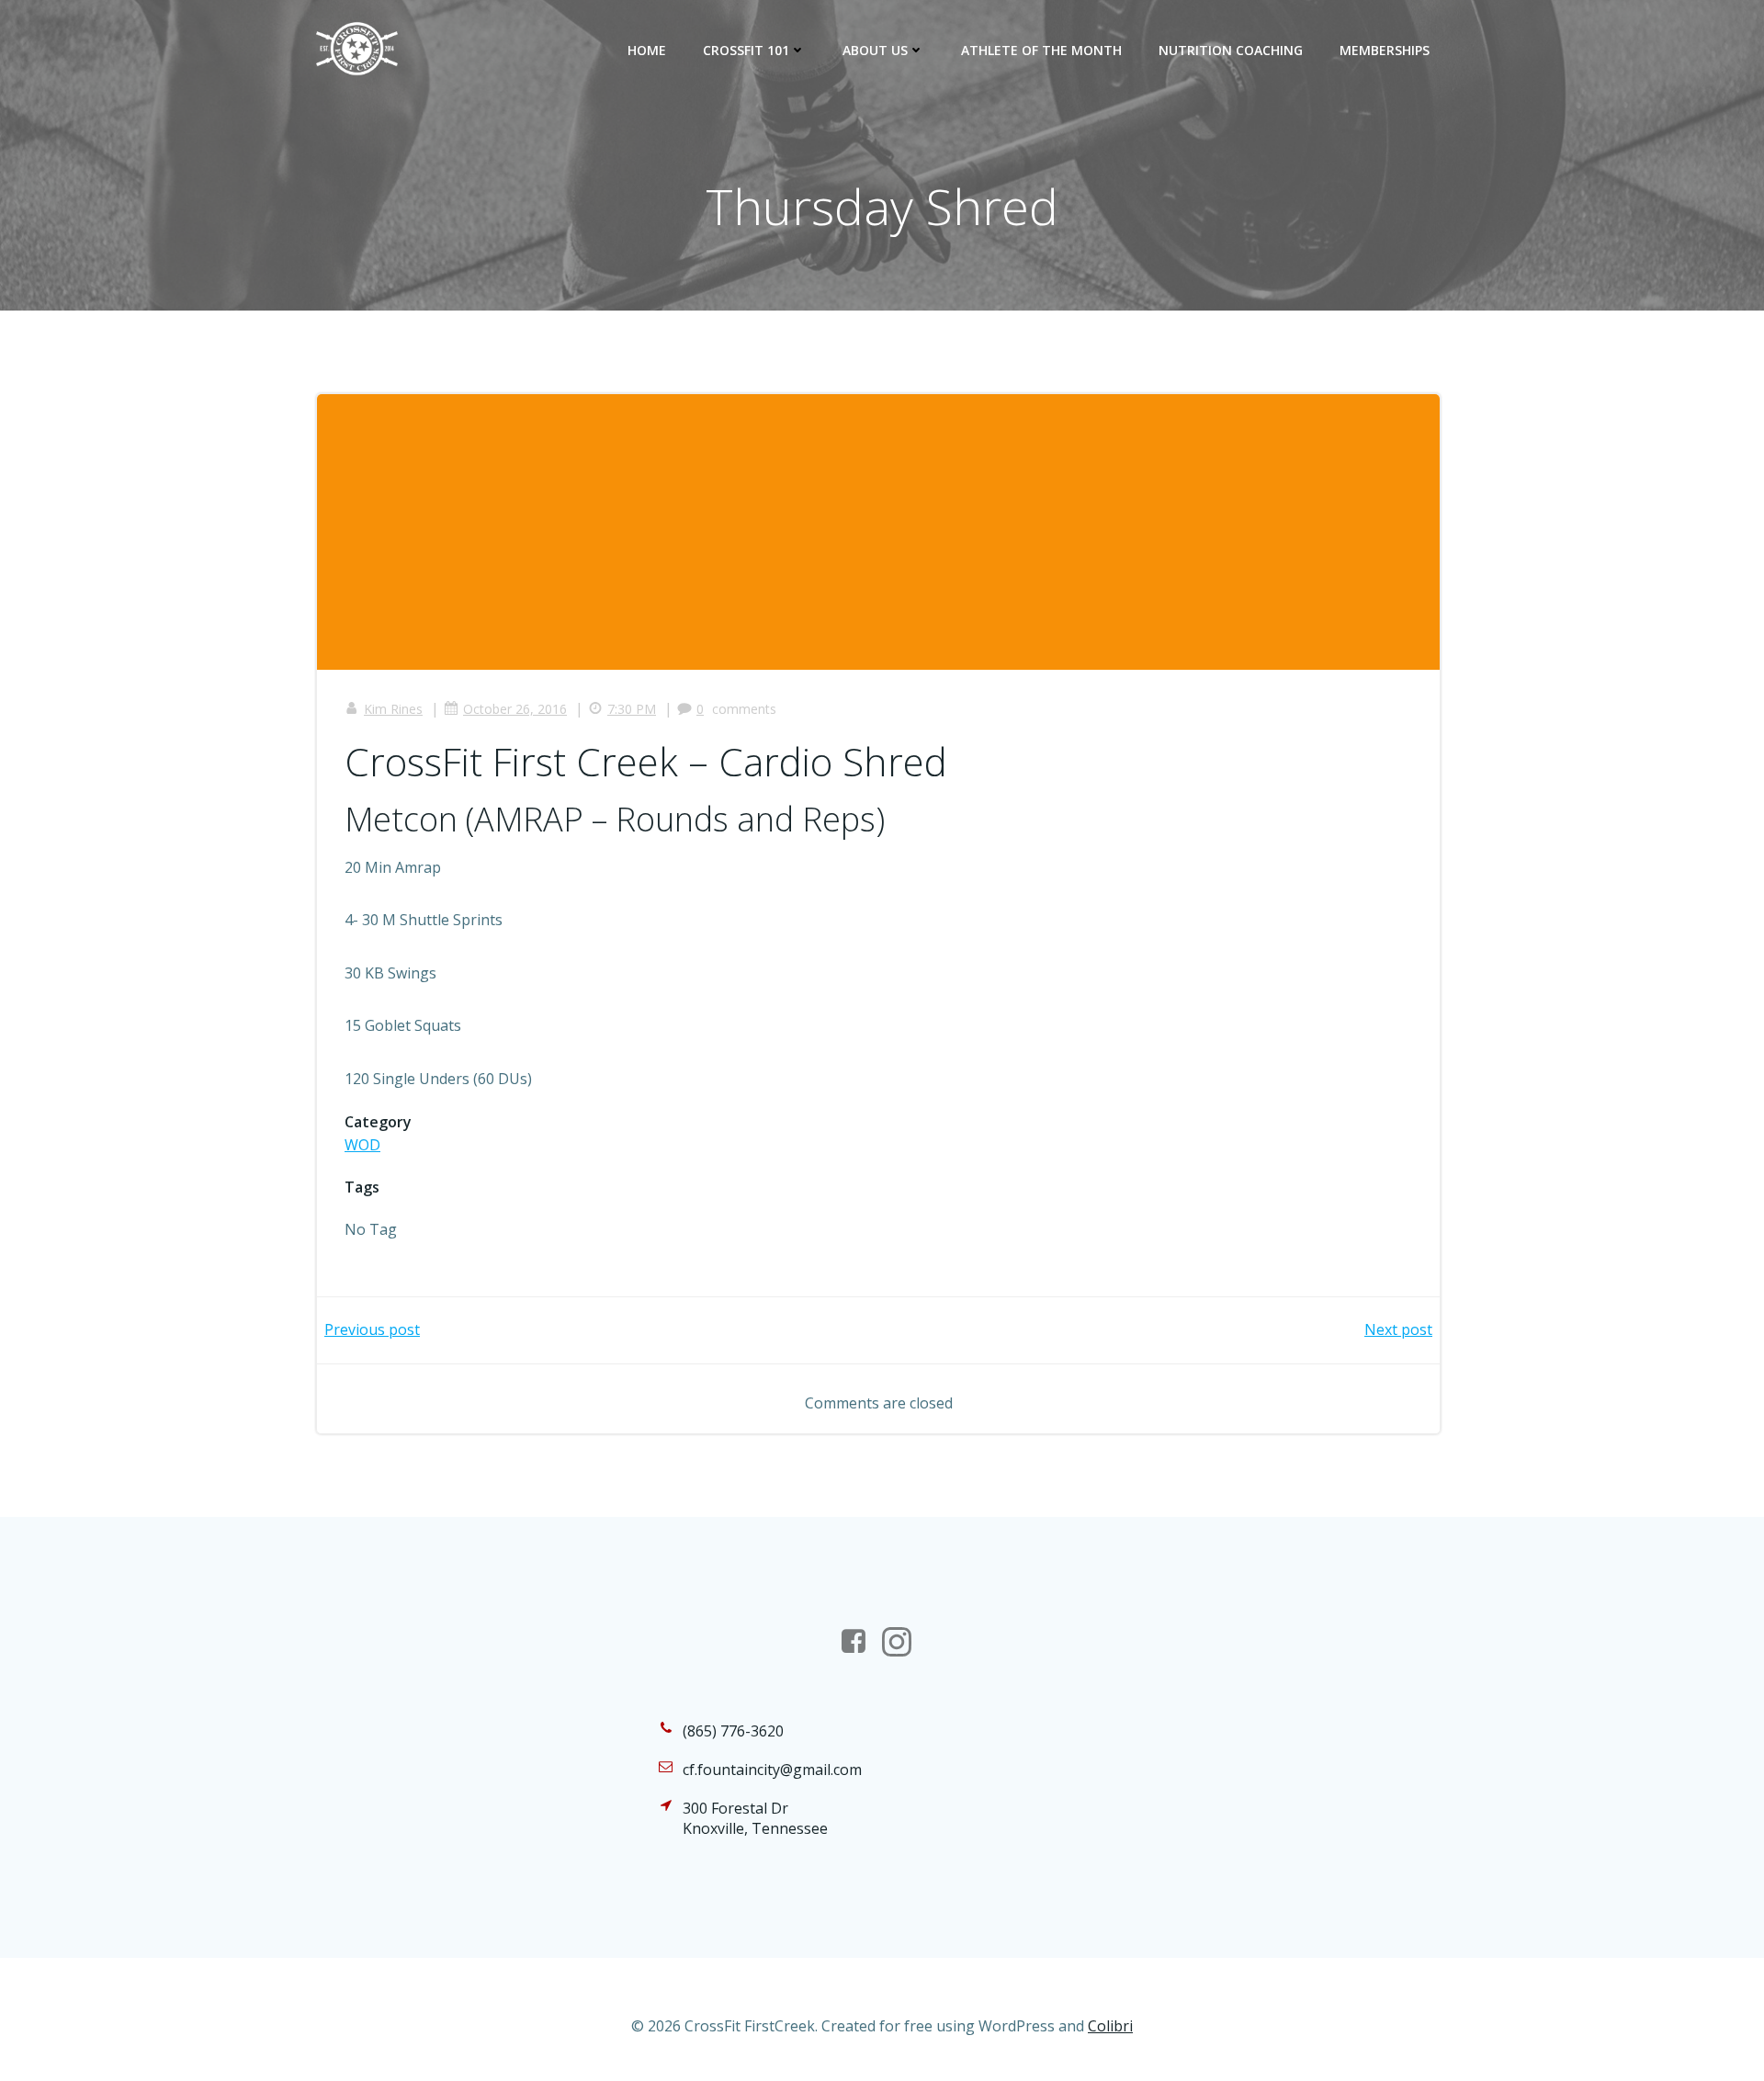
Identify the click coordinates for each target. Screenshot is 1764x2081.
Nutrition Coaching (1231, 50)
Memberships (1385, 50)
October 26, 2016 (515, 709)
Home (647, 50)
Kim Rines (393, 709)
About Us (875, 50)
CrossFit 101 (746, 50)
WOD (362, 1145)
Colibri (1110, 2026)
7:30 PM (632, 709)
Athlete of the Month (1041, 50)
